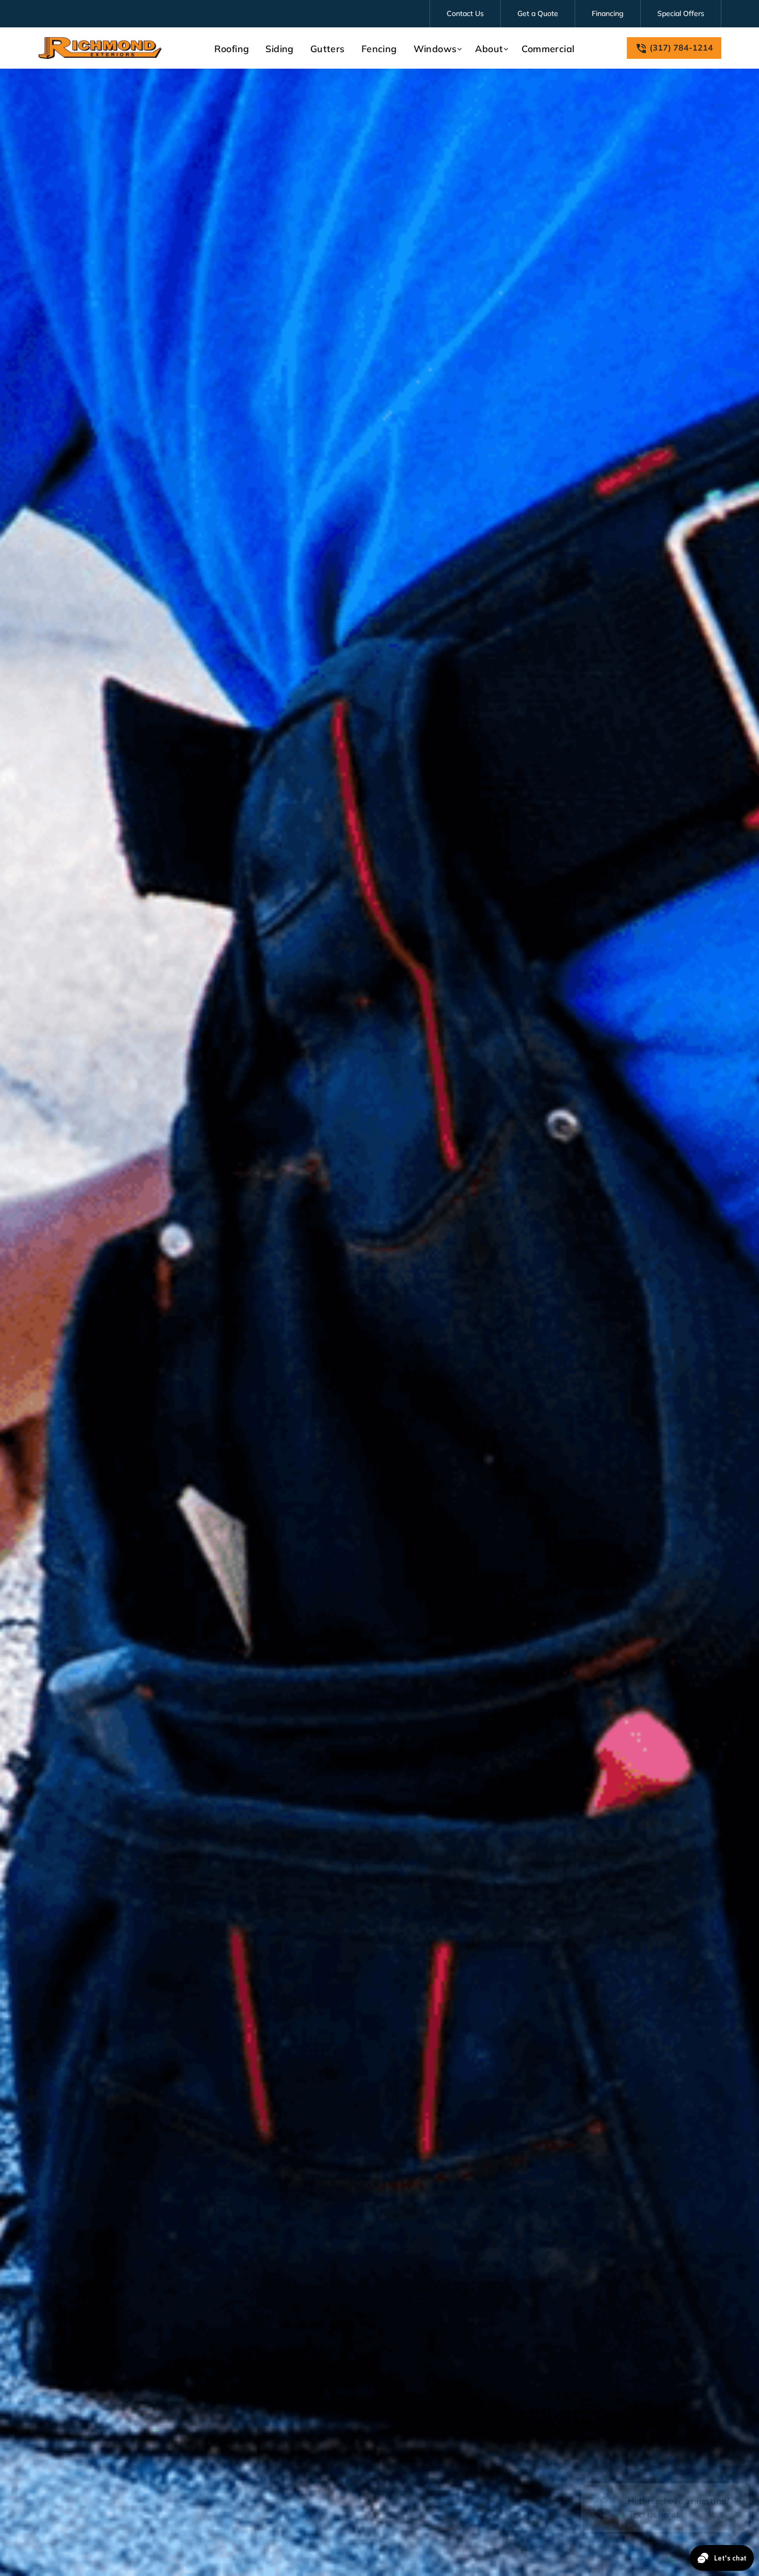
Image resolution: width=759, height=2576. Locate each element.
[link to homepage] (100, 48)
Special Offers (681, 13)
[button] (436, 49)
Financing (608, 13)
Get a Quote (538, 13)
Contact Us (465, 13)
